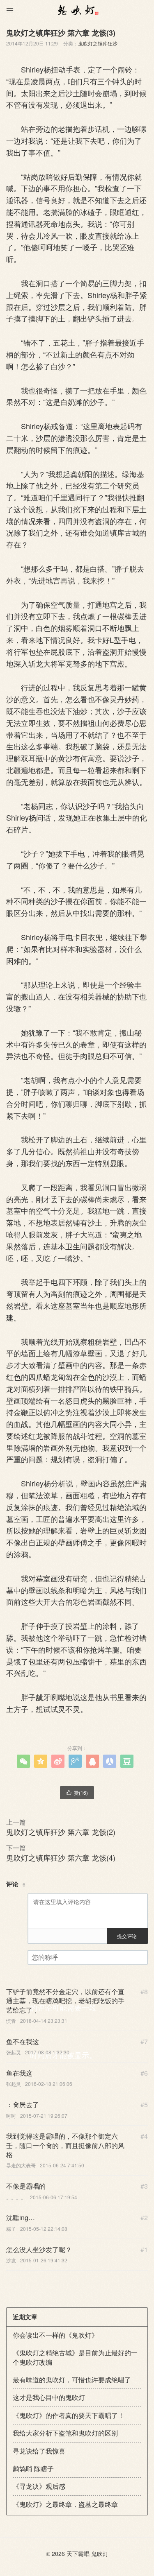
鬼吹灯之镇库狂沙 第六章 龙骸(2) (61, 1832)
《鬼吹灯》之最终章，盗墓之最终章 (65, 2504)
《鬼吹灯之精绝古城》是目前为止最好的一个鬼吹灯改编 (75, 2357)
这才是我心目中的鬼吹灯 (49, 2397)
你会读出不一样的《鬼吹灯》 (55, 2335)
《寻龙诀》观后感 (39, 2486)
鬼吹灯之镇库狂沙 (98, 43)
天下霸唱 (78, 2553)
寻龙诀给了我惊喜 (39, 2451)
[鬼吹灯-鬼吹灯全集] (77, 10)
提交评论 (127, 1936)
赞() (77, 1792)
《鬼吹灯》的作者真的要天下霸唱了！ (69, 2415)
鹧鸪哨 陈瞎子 (33, 2469)
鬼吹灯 (100, 2553)
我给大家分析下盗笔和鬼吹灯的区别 (65, 2433)
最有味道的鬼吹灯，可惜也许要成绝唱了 (72, 2380)
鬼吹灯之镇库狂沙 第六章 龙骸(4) (61, 1857)
